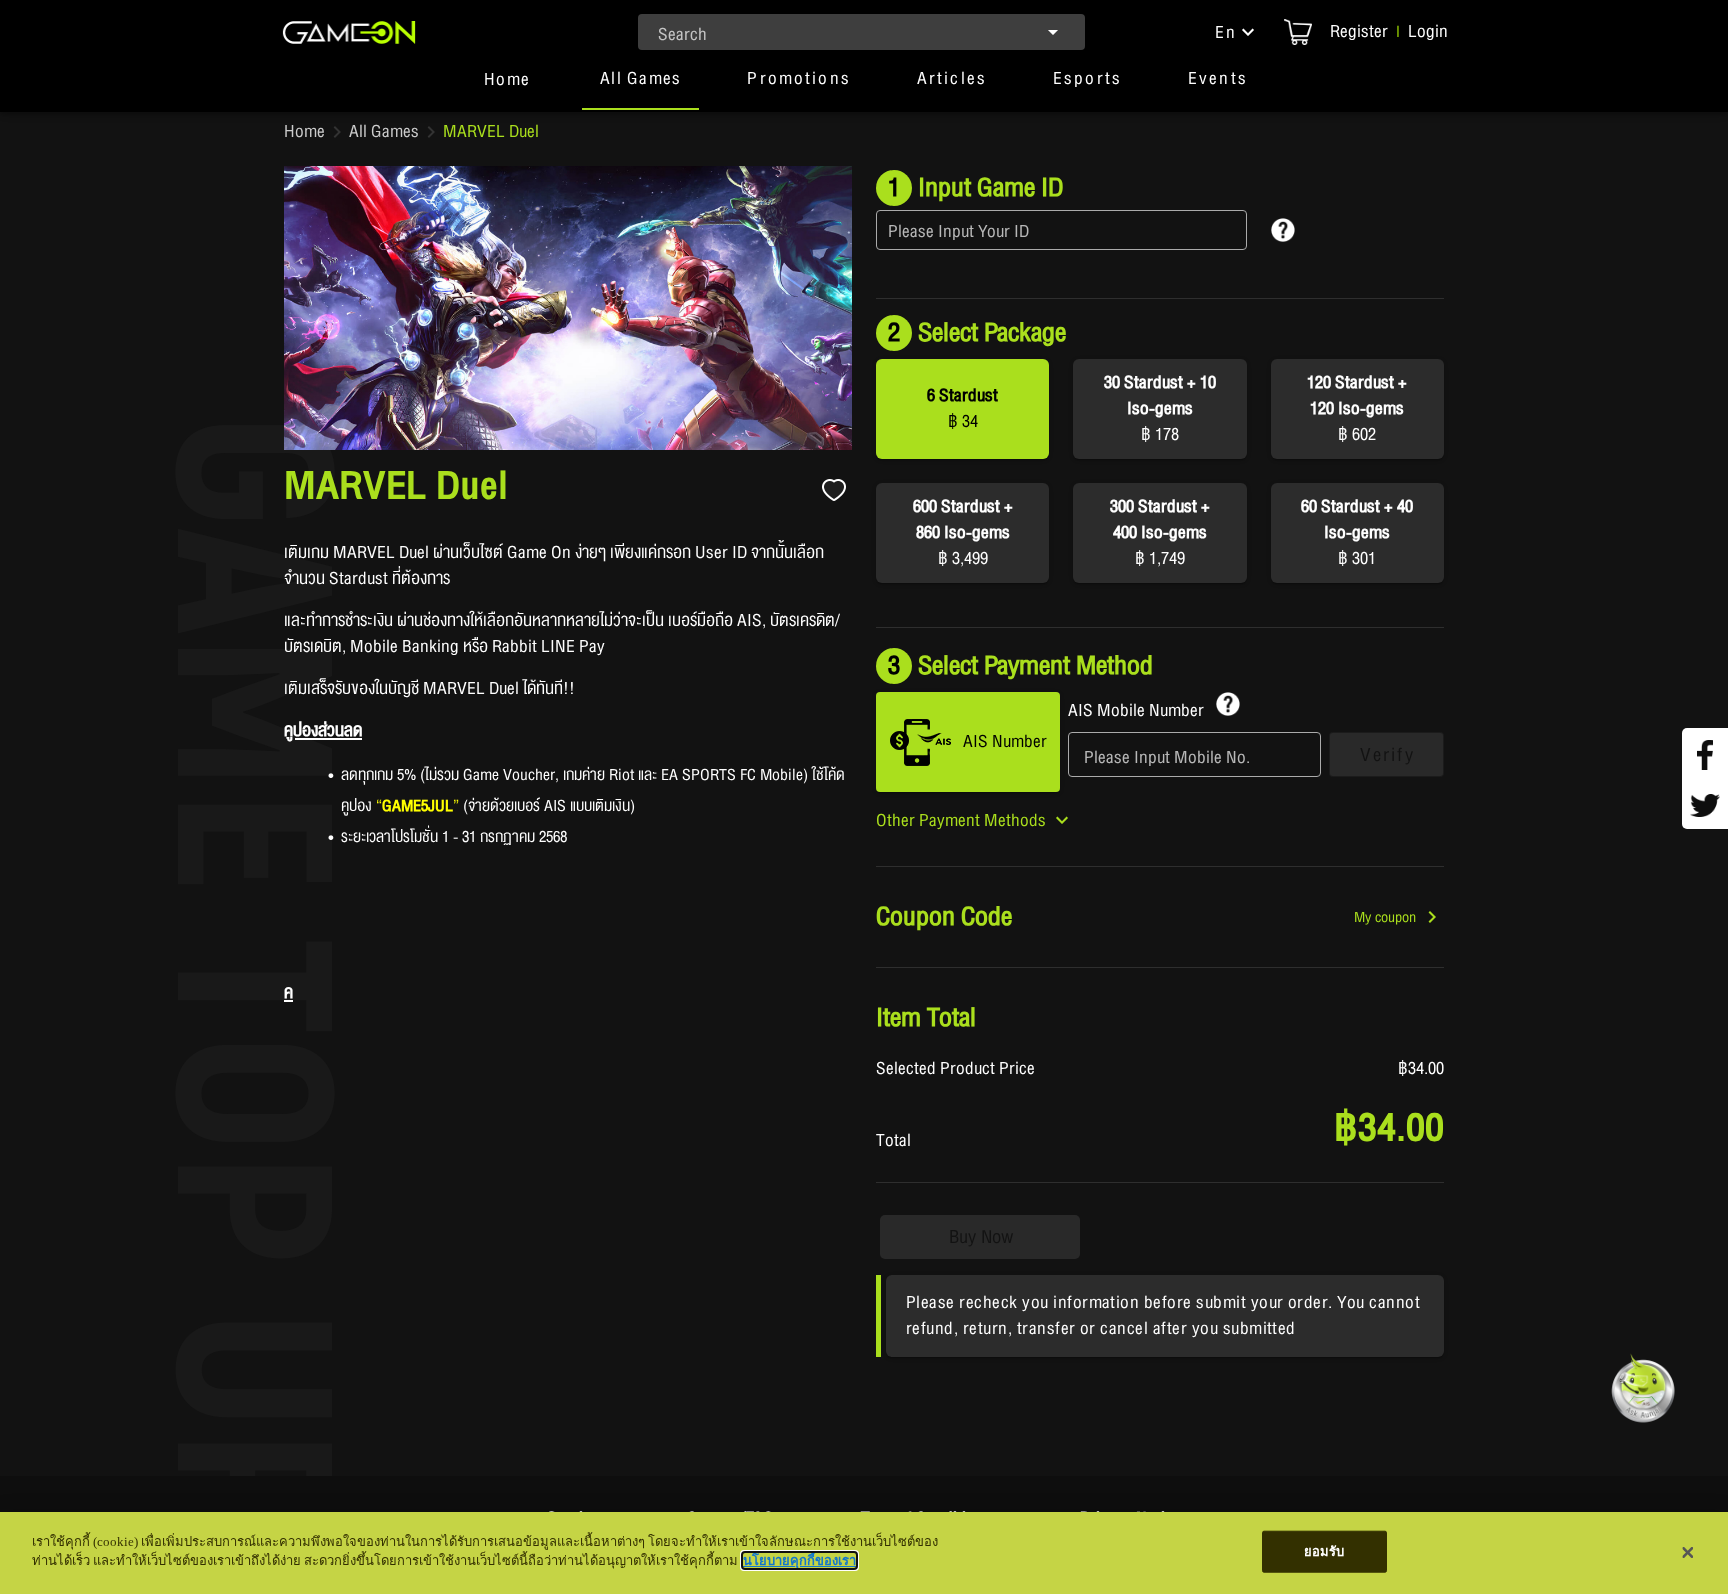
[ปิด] (1688, 1553)
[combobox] (861, 32)
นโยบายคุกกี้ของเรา (799, 1560)
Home (304, 132)
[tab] (507, 88)
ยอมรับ (1324, 1551)
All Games (384, 132)
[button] (1237, 32)
